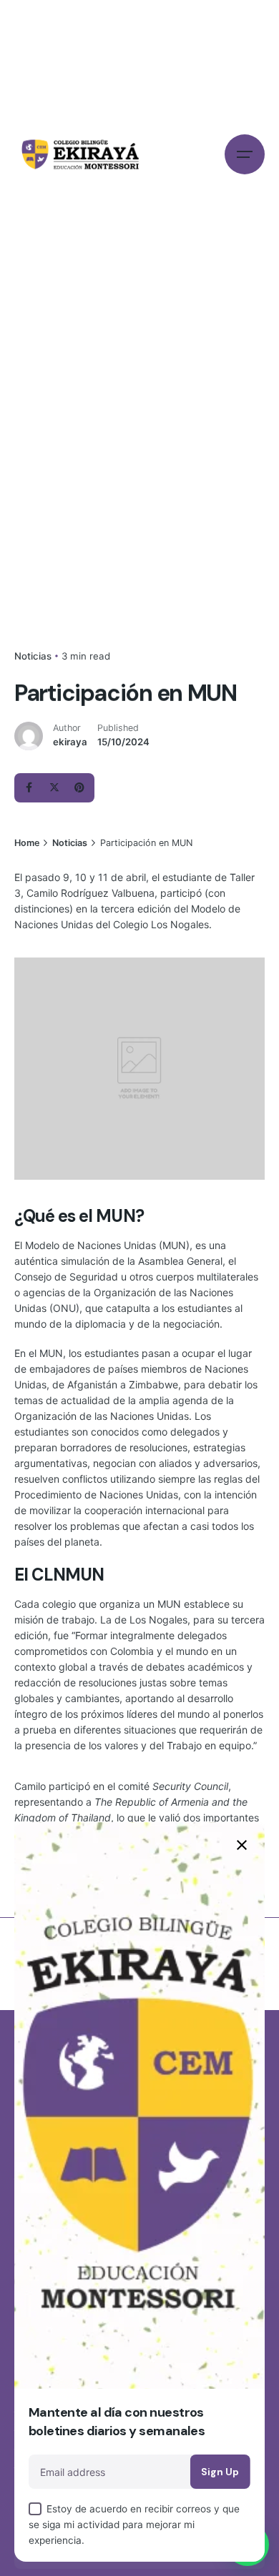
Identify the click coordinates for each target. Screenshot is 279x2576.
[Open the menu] (245, 154)
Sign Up (220, 2472)
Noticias (33, 656)
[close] (242, 1845)
